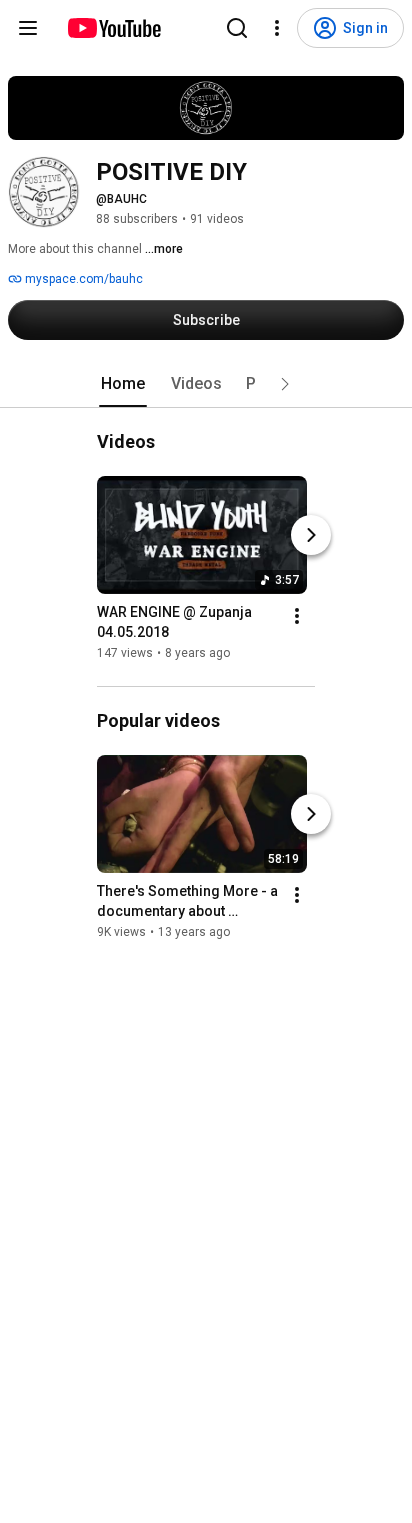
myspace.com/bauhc (82, 279)
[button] (285, 384)
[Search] (237, 28)
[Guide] (28, 28)
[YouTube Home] (113, 28)
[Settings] (277, 28)
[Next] (311, 535)
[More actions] (297, 616)
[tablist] (206, 384)
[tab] (123, 384)
